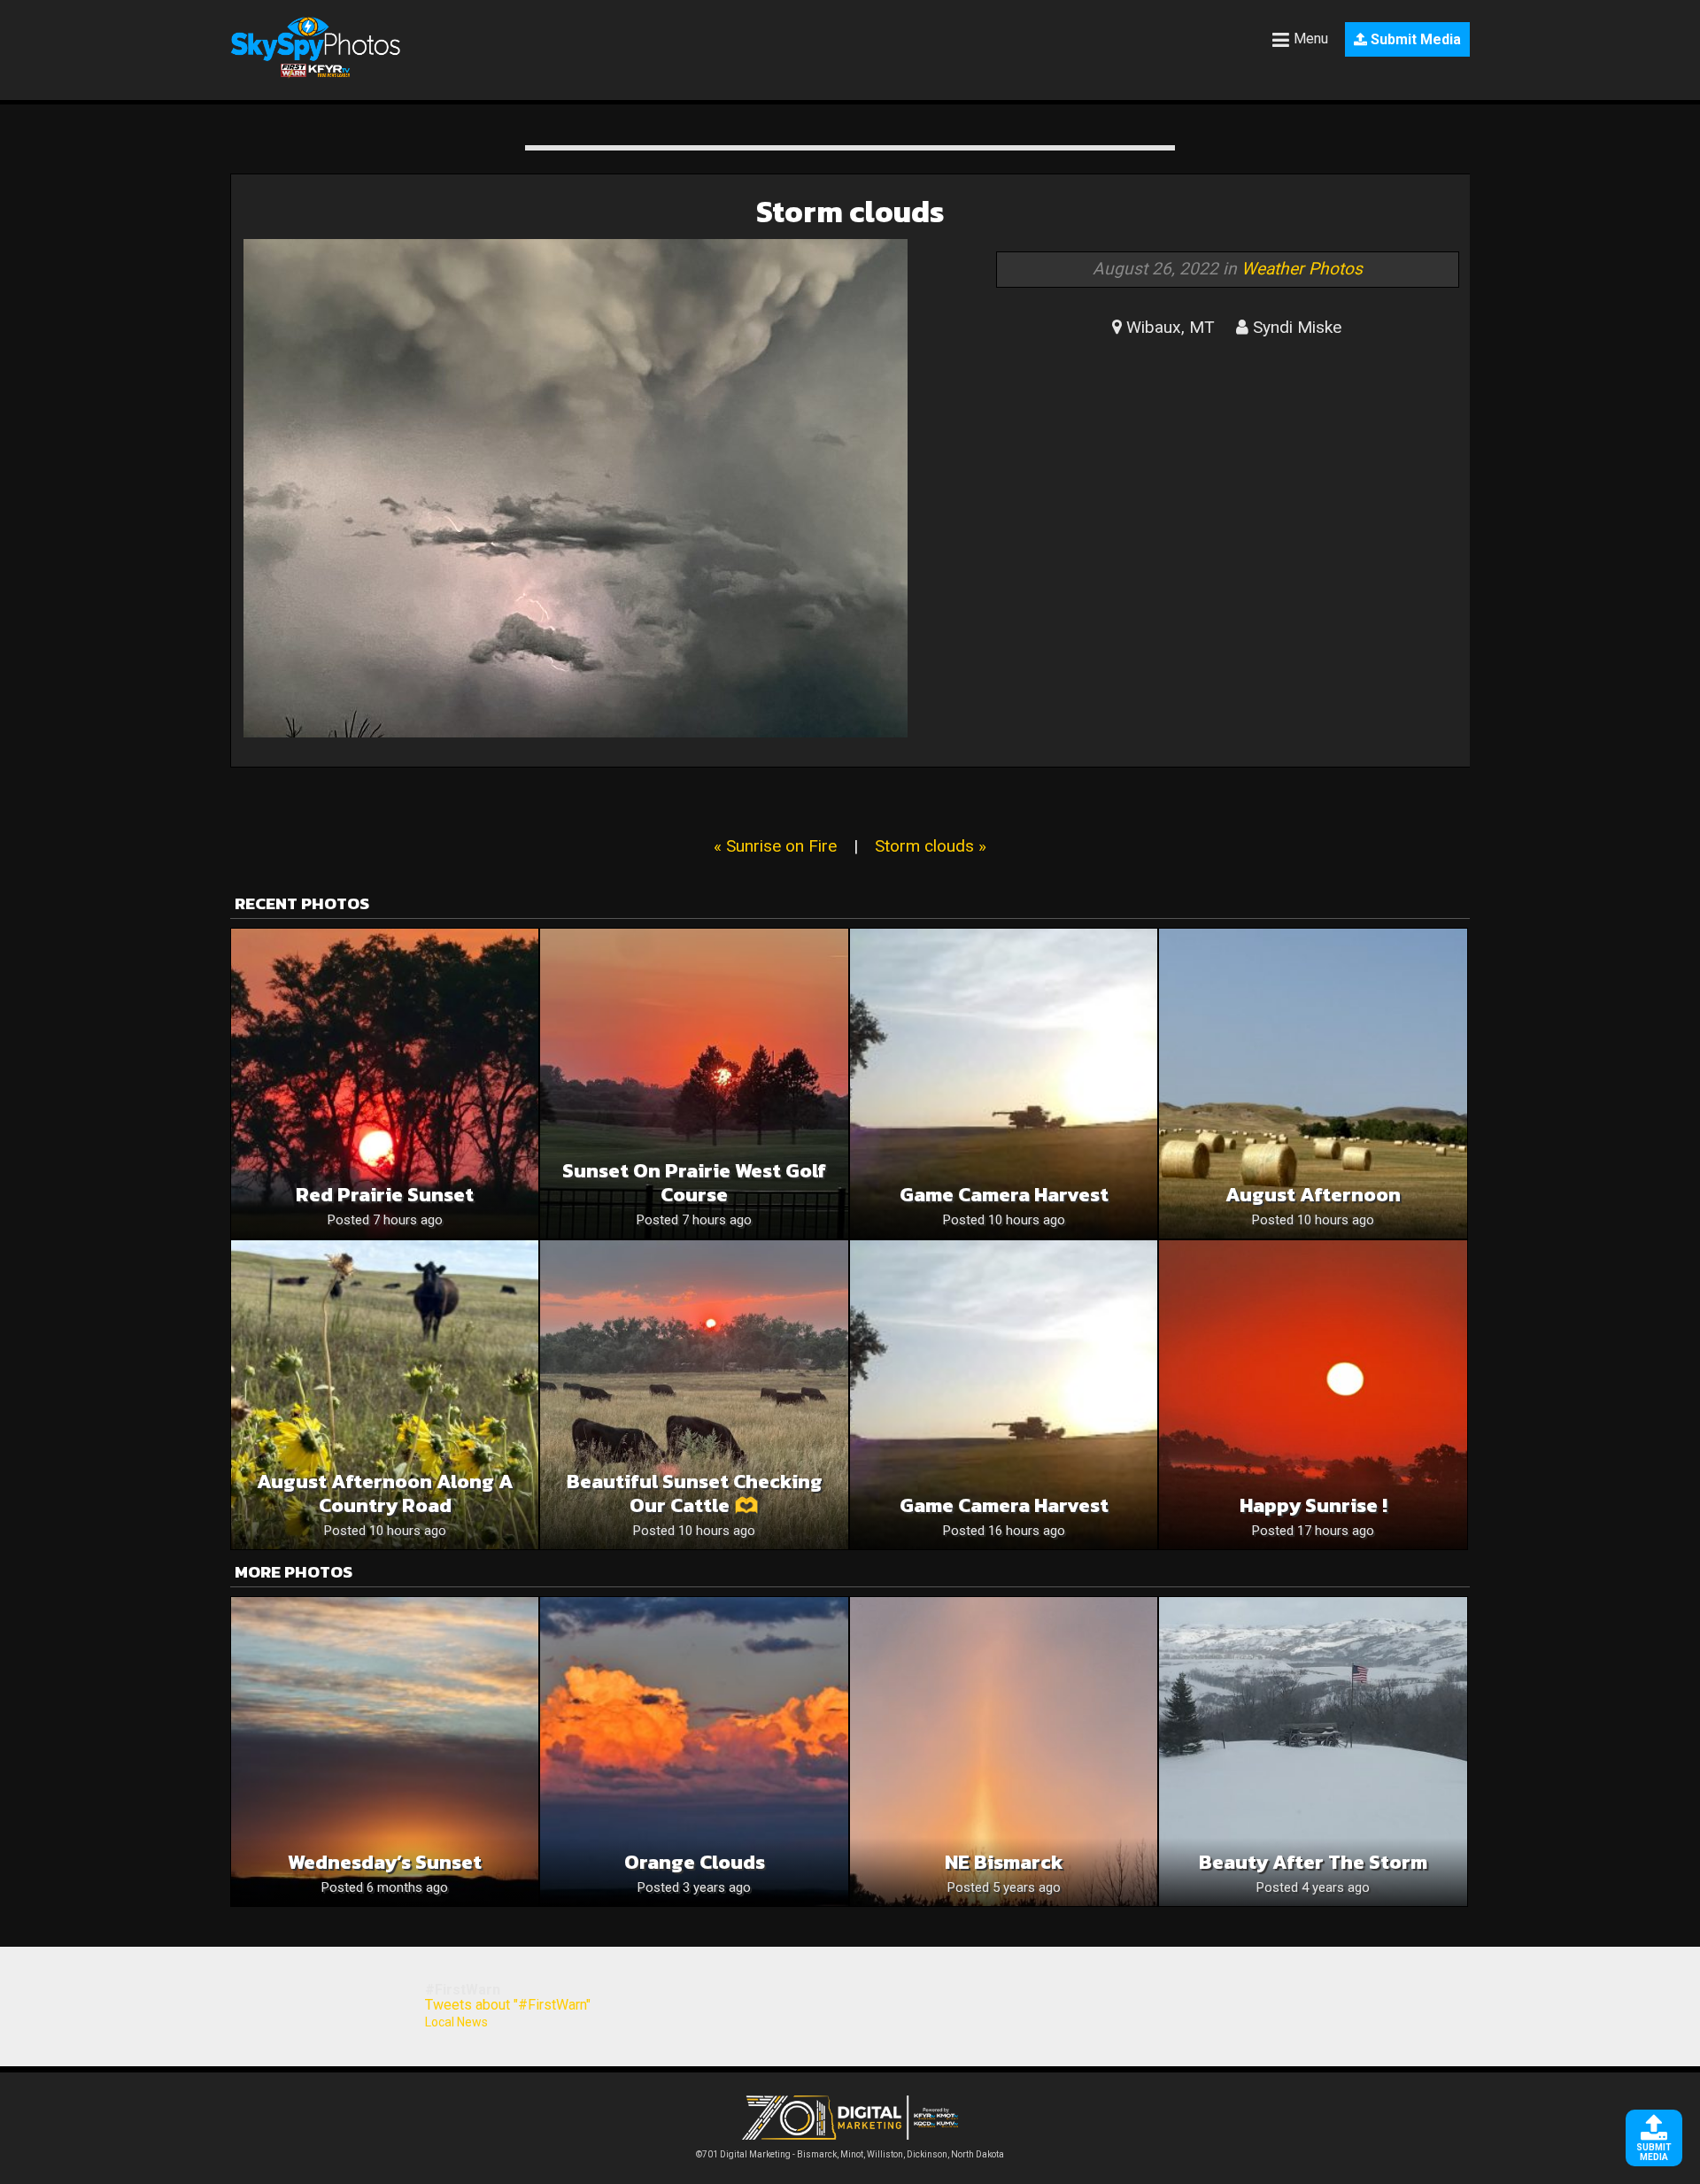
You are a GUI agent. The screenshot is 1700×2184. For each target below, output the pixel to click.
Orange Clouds (695, 1862)
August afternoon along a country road (385, 1493)
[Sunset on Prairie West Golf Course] (694, 1083)
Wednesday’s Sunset (385, 1862)
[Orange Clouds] (694, 1752)
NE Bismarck (1004, 1862)
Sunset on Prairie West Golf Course (694, 1183)
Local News (456, 2022)
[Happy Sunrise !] (1313, 1395)
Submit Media (1414, 39)
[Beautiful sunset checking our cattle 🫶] (694, 1395)
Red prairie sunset (385, 1195)
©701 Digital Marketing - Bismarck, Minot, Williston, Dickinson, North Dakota (850, 2154)
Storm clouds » (931, 846)
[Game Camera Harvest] (1004, 1083)
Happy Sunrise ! (1314, 1505)
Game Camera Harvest (1004, 1195)
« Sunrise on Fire (775, 846)
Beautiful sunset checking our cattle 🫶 (695, 1493)
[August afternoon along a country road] (385, 1395)
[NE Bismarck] (1004, 1752)
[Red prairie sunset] (385, 1083)
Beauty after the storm (1313, 1862)
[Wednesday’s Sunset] (385, 1752)
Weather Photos (1302, 269)
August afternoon (1313, 1195)
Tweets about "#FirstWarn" (508, 2005)
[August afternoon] (1313, 1083)
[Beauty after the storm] (1313, 1752)
